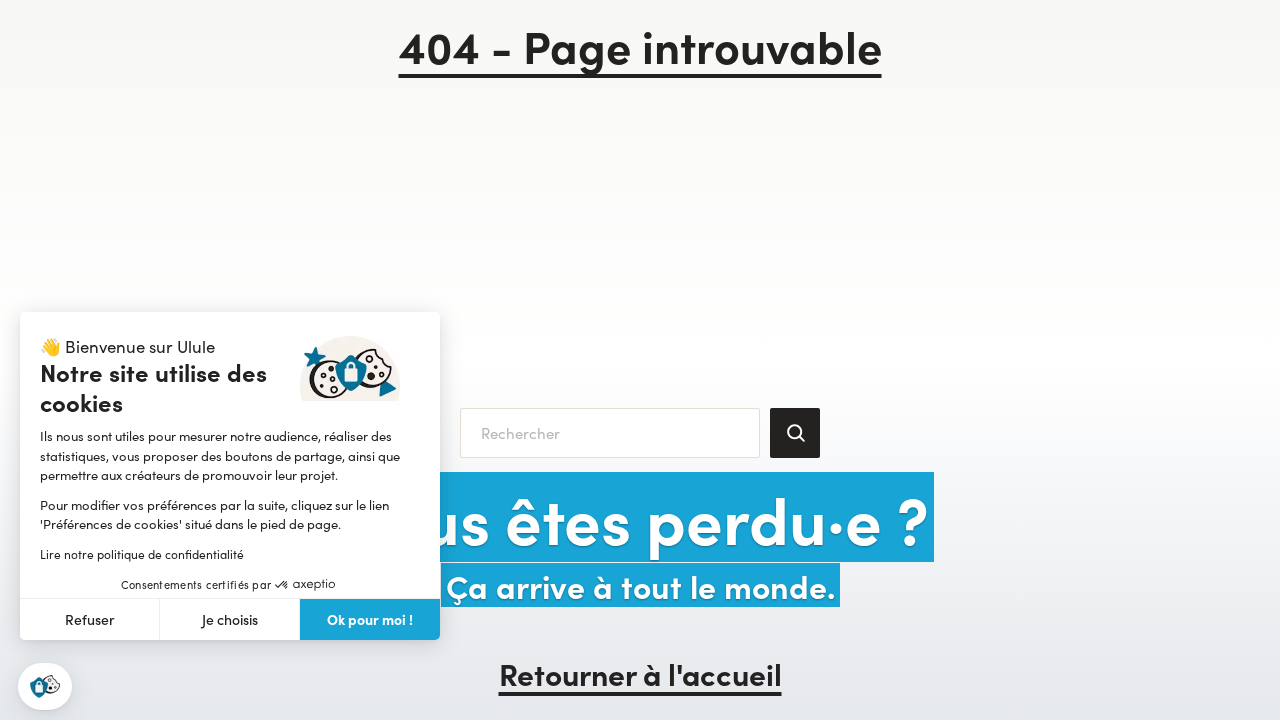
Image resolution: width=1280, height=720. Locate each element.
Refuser (90, 619)
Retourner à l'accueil (640, 673)
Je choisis (230, 619)
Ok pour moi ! (370, 619)
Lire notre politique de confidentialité (142, 554)
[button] (45, 686)
